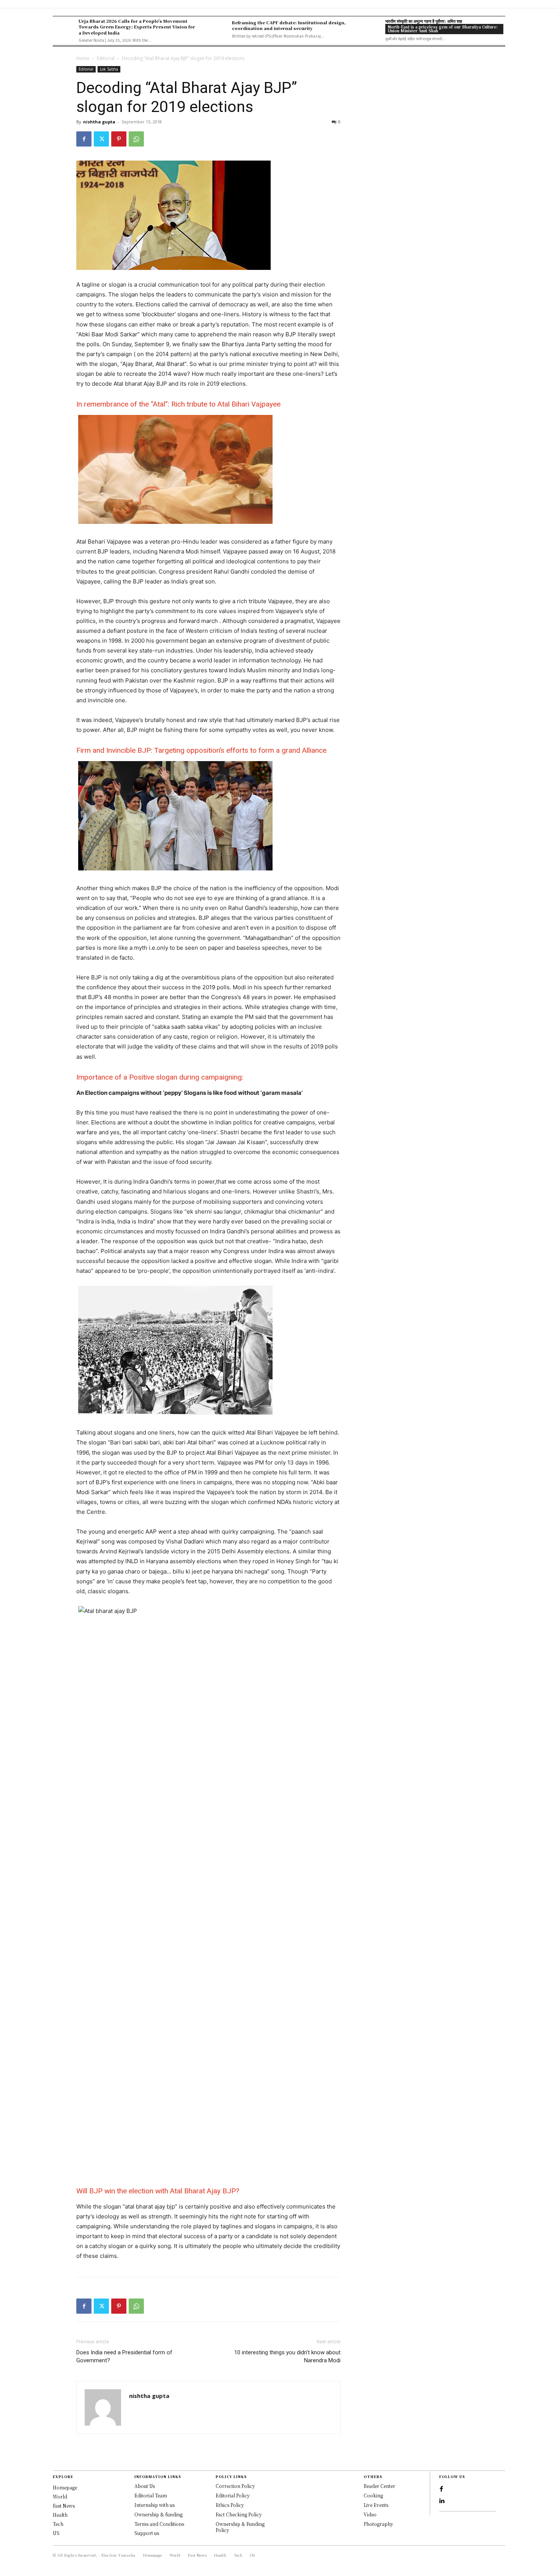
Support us (147, 2533)
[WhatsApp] (136, 139)
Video (370, 2514)
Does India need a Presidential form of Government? (124, 2356)
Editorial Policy (233, 2495)
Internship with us (154, 2505)
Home (83, 58)
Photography (378, 2524)
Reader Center (379, 2486)
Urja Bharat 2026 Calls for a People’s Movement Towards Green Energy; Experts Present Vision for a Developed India (137, 27)
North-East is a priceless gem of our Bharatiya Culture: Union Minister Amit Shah (443, 29)
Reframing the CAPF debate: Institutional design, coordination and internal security (289, 25)
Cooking (373, 2495)
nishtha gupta (99, 122)
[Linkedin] (441, 2501)
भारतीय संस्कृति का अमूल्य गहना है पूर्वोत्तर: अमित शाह (424, 21)
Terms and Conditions (159, 2524)
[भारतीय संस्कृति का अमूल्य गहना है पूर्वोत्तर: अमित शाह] (370, 29)
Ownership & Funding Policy (240, 2527)
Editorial (106, 58)
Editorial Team (151, 2495)
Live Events (376, 2505)
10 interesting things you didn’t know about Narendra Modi (287, 2356)
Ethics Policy (230, 2505)
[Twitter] (101, 139)
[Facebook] (84, 139)
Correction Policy (235, 2486)
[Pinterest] (119, 139)
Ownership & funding (158, 2514)
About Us (145, 2486)
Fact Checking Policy (239, 2514)
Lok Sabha (109, 69)
